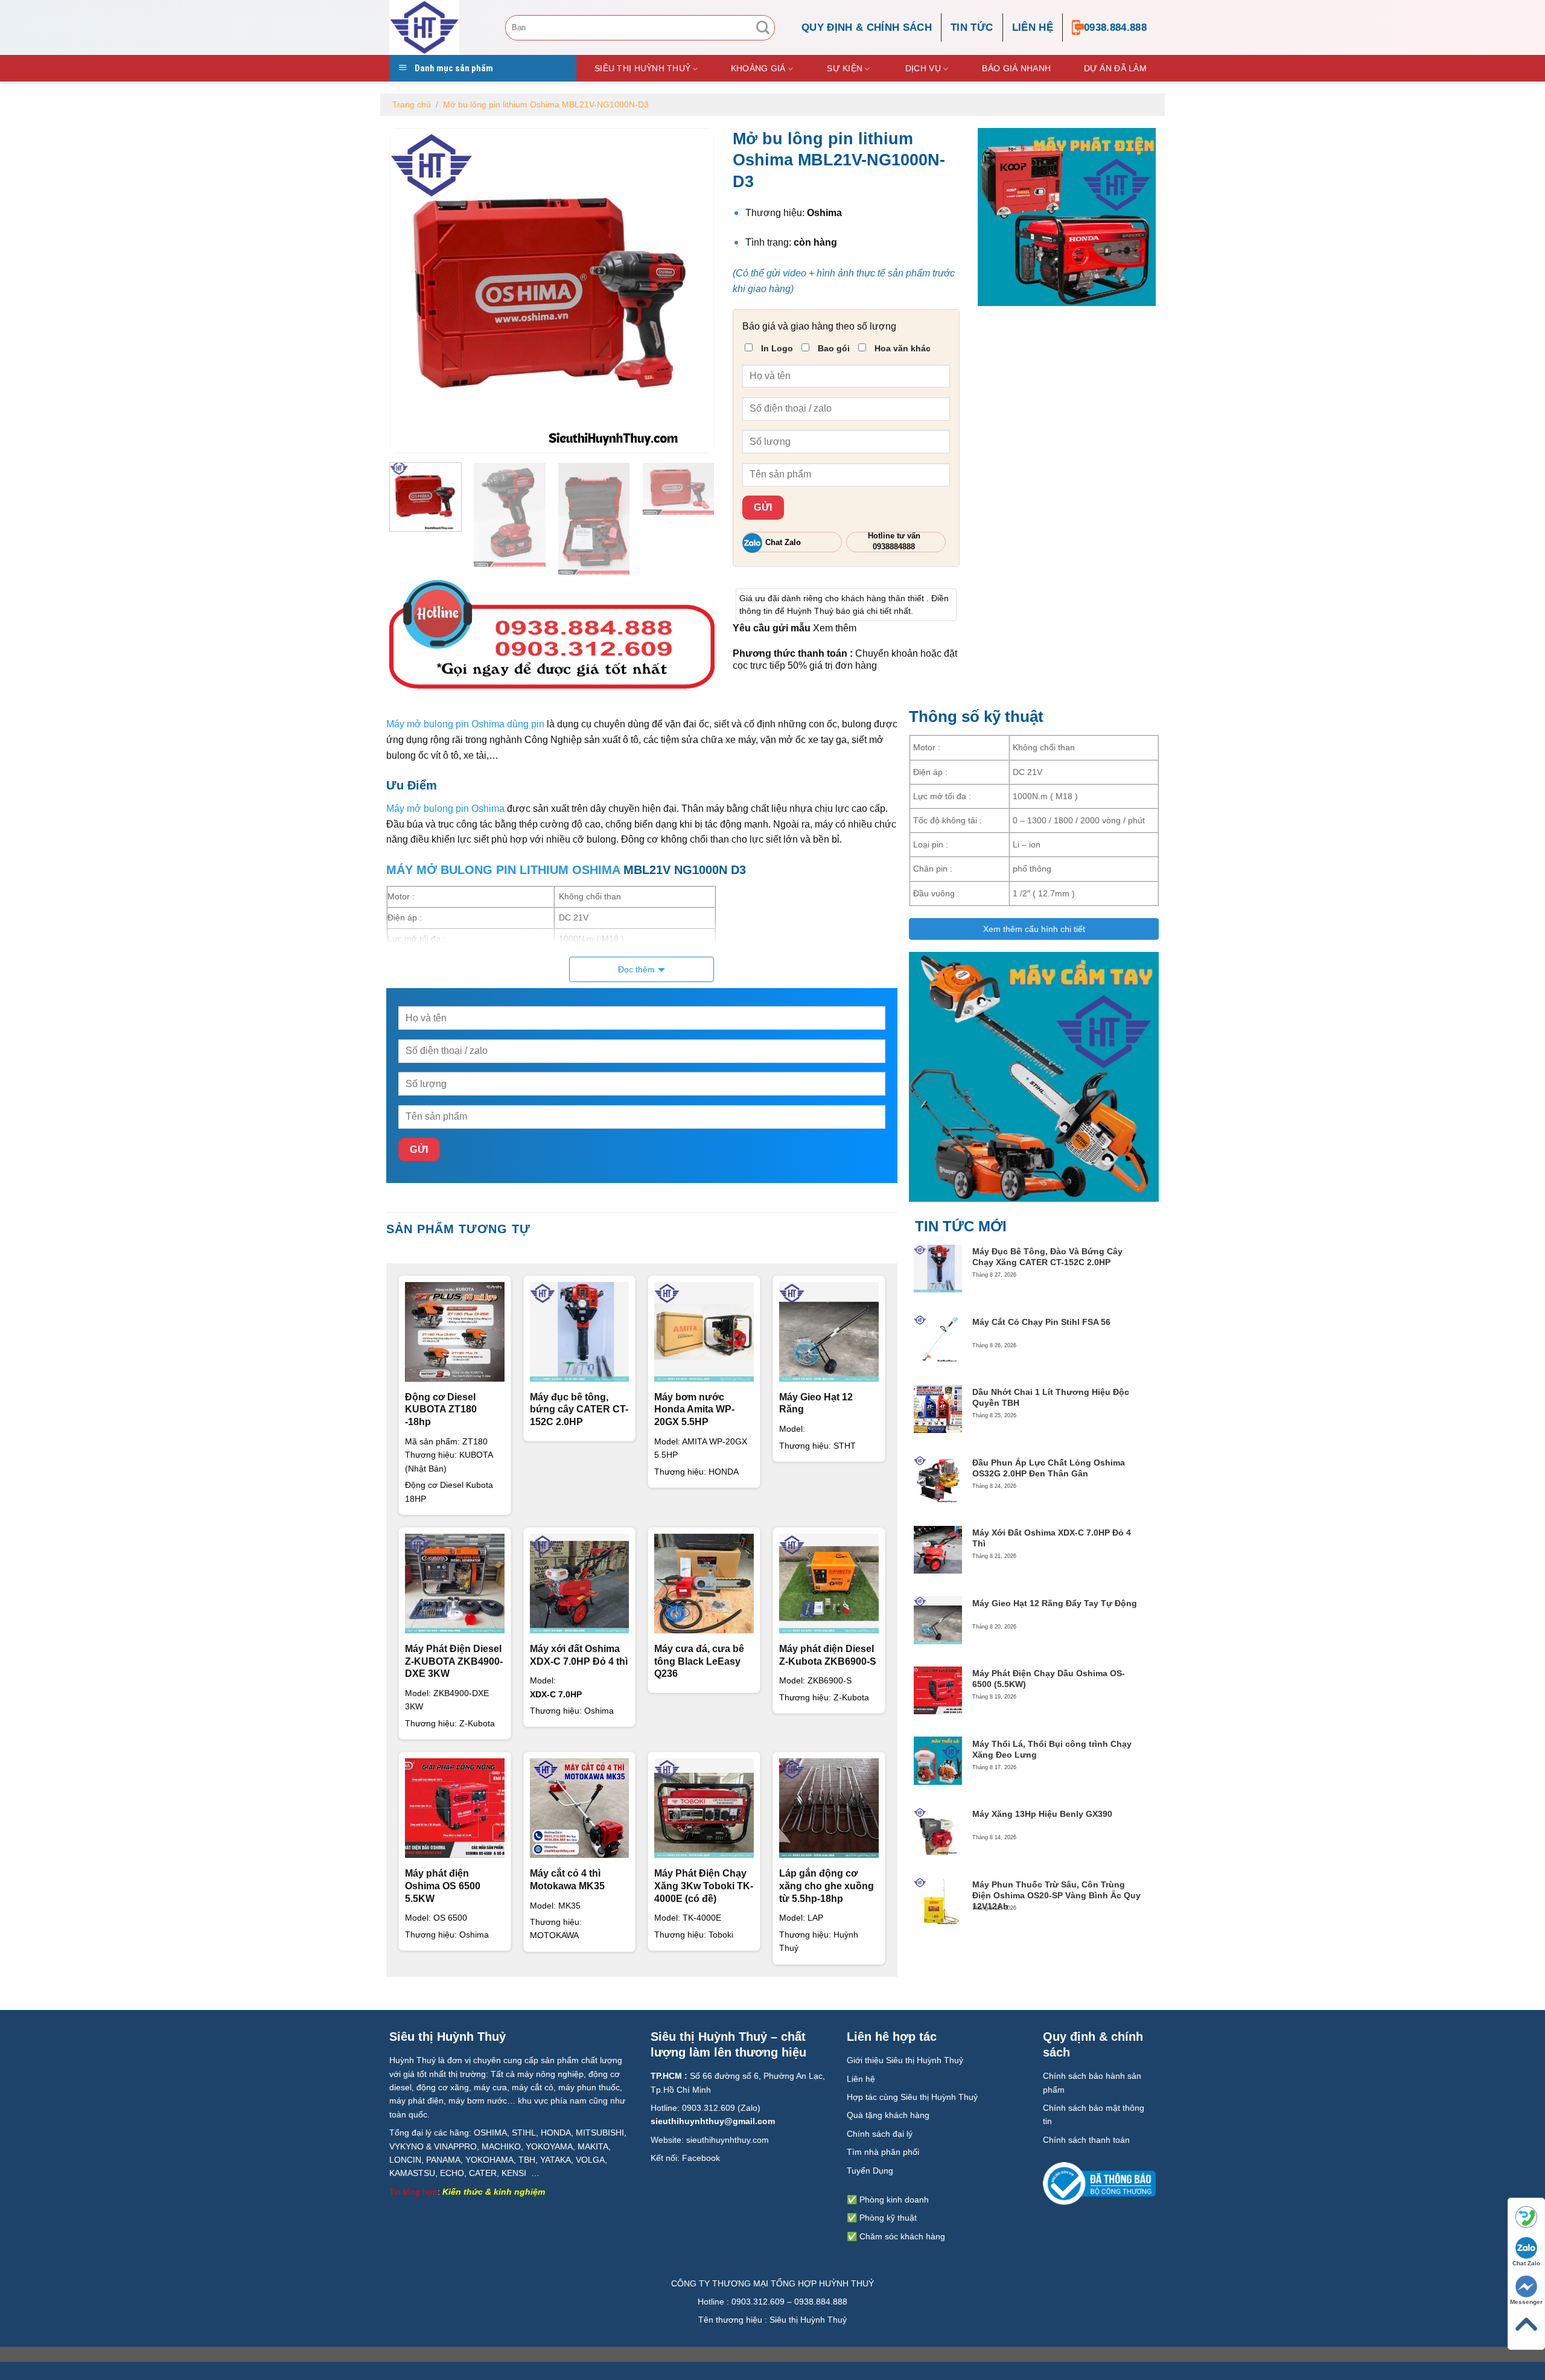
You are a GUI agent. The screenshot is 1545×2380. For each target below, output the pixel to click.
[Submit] (763, 28)
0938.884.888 (1115, 27)
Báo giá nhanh (1016, 68)
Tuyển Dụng (870, 2171)
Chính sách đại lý (880, 2134)
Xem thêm (835, 628)
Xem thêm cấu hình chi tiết (1034, 929)
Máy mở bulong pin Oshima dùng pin (465, 724)
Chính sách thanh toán (1086, 2140)
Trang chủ (412, 104)
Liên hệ (1033, 27)
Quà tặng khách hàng (888, 2115)
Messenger (1526, 2302)
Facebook (701, 2158)
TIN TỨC (972, 27)
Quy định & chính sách (867, 27)
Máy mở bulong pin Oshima (445, 809)
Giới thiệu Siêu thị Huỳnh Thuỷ (905, 2060)
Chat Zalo (1526, 2263)
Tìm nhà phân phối (883, 2152)
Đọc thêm (636, 969)
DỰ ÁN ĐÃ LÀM (1115, 68)
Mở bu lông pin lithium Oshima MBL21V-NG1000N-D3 (546, 104)
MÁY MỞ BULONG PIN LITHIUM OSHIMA (503, 870)
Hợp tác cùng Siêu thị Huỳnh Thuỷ (912, 2097)
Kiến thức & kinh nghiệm (494, 2192)
